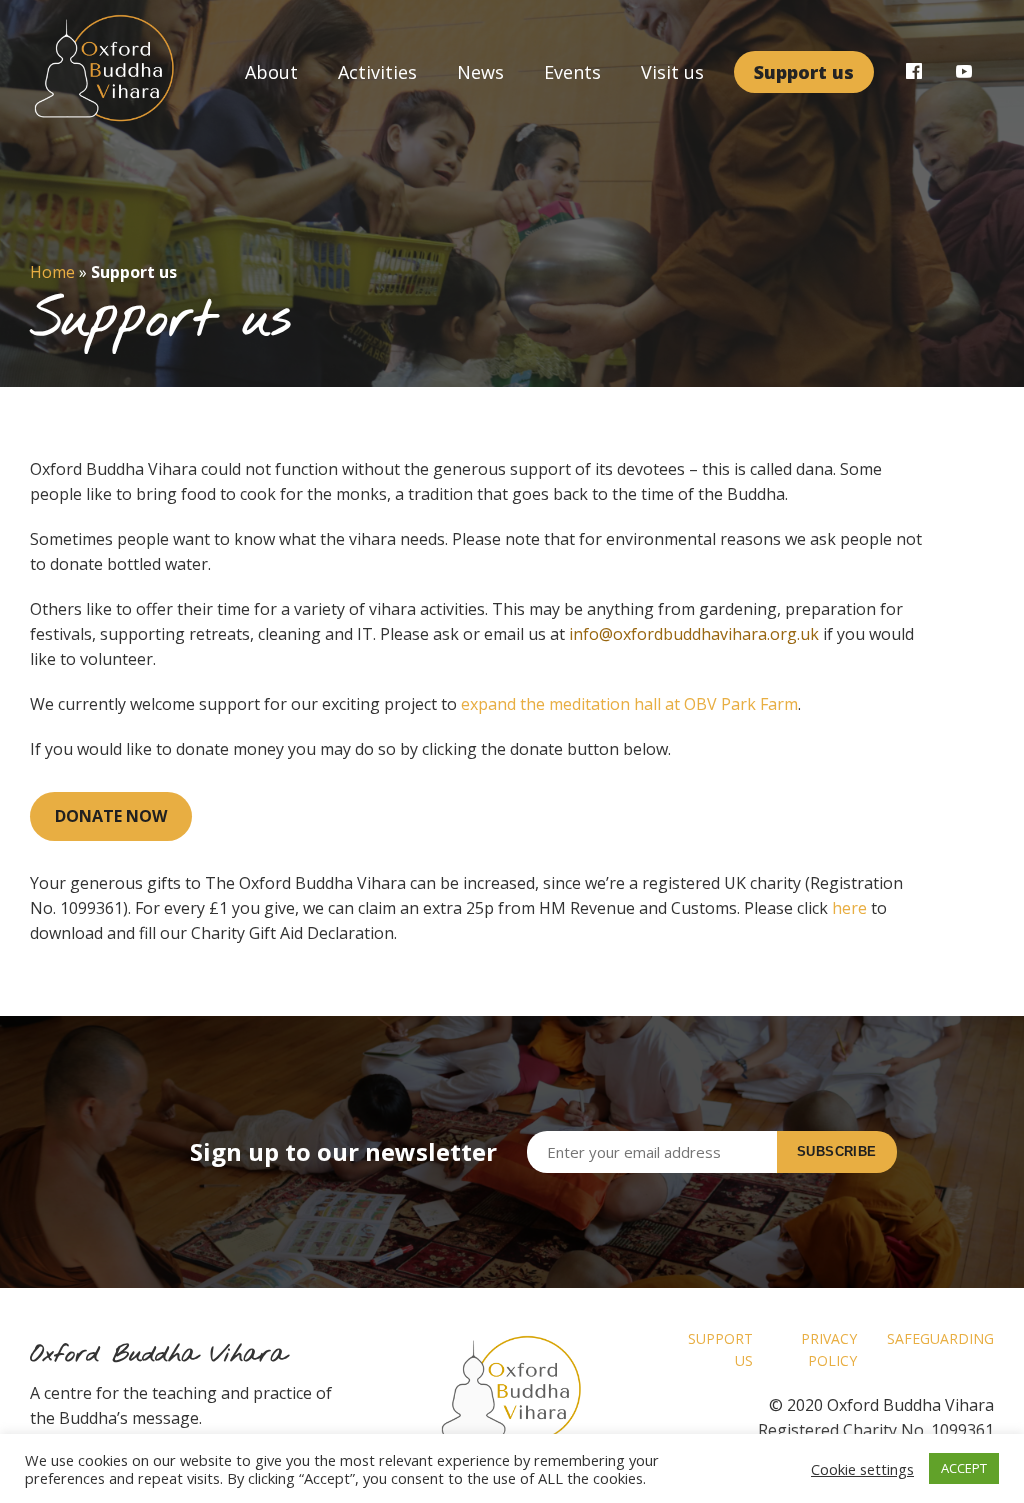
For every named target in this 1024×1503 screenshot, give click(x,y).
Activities (377, 72)
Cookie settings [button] (862, 1469)
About (271, 72)
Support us (804, 72)
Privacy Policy (829, 1349)
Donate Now (111, 816)
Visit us (672, 72)
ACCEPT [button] (964, 1468)
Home (52, 272)
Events (572, 72)
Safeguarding (940, 1338)
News (480, 72)
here (849, 908)
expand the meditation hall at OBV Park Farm (629, 704)
